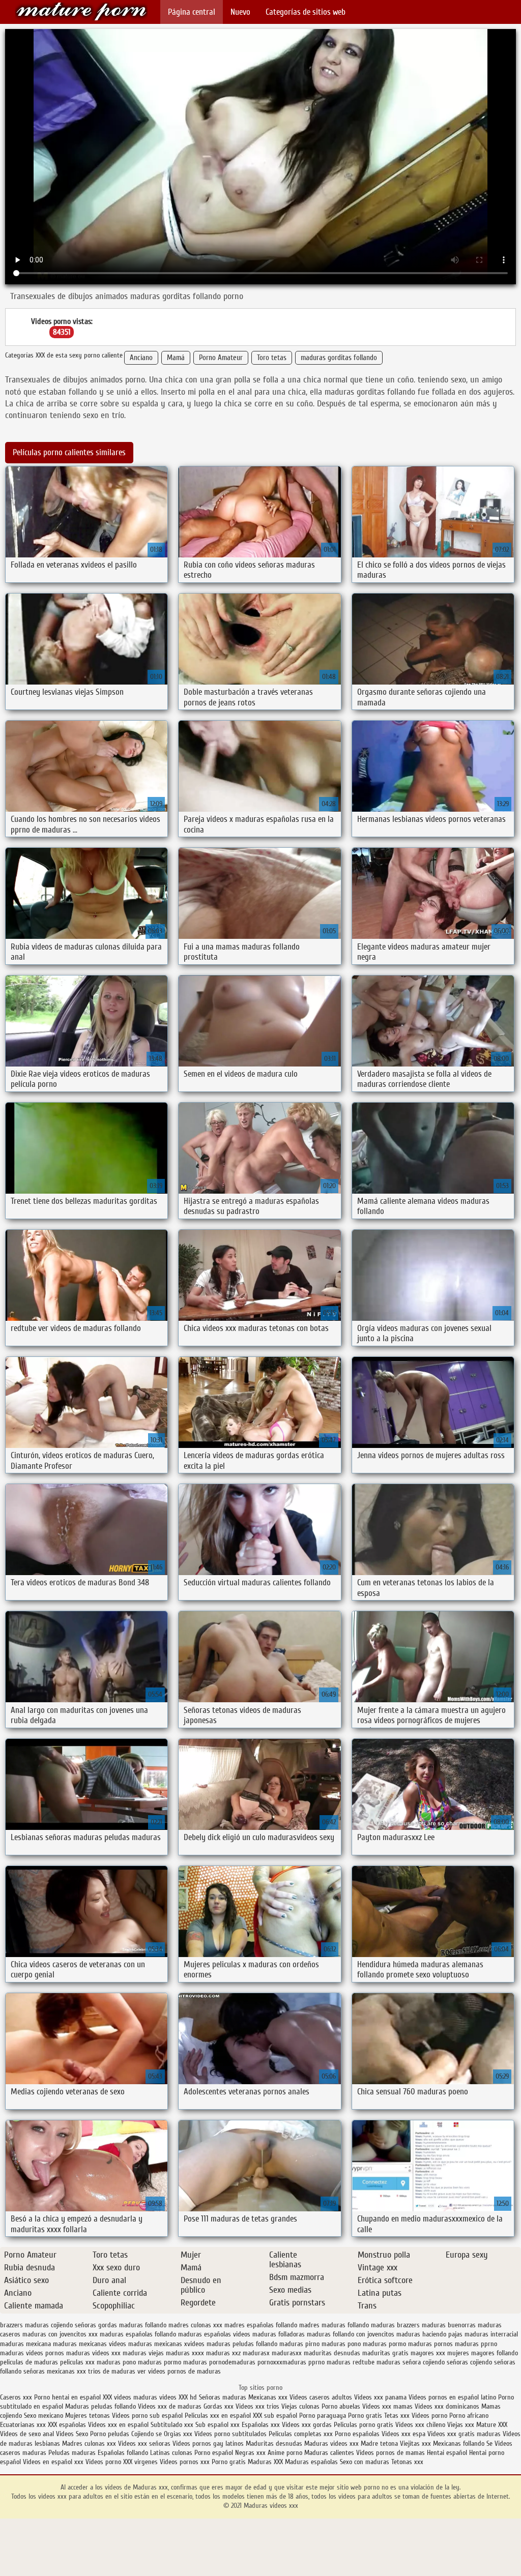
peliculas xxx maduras (90, 2362)
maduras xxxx (185, 2353)
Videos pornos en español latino (453, 2397)
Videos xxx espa (403, 2434)
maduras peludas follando (242, 2344)
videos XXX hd (178, 2397)
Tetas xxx (397, 2416)
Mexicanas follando (459, 2444)
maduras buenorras (449, 2325)
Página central (192, 12)
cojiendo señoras (74, 2325)
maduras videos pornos (32, 2353)
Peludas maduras (72, 2453)
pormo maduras (185, 2362)
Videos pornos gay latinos (209, 2444)
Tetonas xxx (407, 2462)
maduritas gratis (385, 2353)
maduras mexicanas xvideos (166, 2344)
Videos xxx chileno (421, 2425)
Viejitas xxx (415, 2444)
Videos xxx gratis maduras (465, 2434)
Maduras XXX (265, 2462)
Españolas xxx (261, 2425)
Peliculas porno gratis (364, 2425)
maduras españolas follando (138, 2334)
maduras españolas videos (214, 2334)
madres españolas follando (261, 2325)
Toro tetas (272, 358)
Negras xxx (251, 2453)
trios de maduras (112, 2371)
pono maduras (142, 2362)
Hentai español (448, 2453)
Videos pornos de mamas (390, 2453)
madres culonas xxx (195, 2325)
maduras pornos (430, 2344)
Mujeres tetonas (88, 2416)
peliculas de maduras (29, 2362)
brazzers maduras (24, 2325)
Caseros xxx (16, 2397)
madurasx (256, 2353)
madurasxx (287, 2353)
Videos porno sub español (148, 2416)
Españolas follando (123, 2453)
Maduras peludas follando (100, 2406)
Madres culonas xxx (89, 2444)
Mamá (176, 358)
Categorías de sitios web (306, 12)
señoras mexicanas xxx (55, 2371)
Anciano (141, 358)
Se (489, 2444)
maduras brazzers (395, 2325)
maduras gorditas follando (339, 358)
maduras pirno (299, 2344)
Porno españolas (358, 2434)
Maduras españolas (311, 2462)
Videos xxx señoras (145, 2444)
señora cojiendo (424, 2362)
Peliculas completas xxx (301, 2434)
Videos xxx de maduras (170, 2406)
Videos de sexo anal (27, 2434)
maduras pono (341, 2344)
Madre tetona (379, 2444)
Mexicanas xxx (268, 2397)
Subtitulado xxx (173, 2425)
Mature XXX (492, 2425)
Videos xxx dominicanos (448, 2406)
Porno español (214, 2453)
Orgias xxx (178, 2434)
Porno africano (469, 2416)
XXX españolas (67, 2425)
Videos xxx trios (258, 2406)
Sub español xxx (219, 2425)
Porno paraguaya (324, 2416)
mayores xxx (428, 2353)
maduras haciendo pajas (429, 2334)
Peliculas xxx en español (219, 2416)
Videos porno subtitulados (230, 2434)
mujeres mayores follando (483, 2353)
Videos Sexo (72, 2434)
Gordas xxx (220, 2406)
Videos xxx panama (381, 2397)
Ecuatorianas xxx (23, 2425)
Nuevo (240, 12)
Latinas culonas (171, 2453)
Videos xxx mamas (387, 2406)
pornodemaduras (232, 2362)
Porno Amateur (221, 358)
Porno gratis (366, 2416)
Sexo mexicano (44, 2416)
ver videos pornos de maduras (179, 2371)
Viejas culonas (300, 2406)
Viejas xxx (461, 2425)
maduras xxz (223, 2353)
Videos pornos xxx (185, 2462)
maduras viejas (143, 2353)
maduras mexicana (25, 2344)
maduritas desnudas (332, 2353)
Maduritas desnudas (274, 2444)
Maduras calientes (329, 2453)
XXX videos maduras (131, 2397)
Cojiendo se (147, 2434)
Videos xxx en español (118, 2425)
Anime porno (286, 2453)
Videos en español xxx (54, 2462)
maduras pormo (384, 2344)
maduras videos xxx (93, 2353)
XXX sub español (275, 2416)
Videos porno (429, 2416)
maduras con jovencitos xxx (60, 2334)
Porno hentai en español (67, 2397)
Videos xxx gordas (307, 2425)
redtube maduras (377, 2362)
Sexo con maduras (365, 2462)
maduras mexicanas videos (90, 2344)
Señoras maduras (223, 2397)
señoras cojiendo (469, 2362)
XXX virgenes (140, 2462)
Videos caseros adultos (321, 2397)
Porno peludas (110, 2434)
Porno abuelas (341, 2406)
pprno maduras (329, 2362)
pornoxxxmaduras (282, 2362)
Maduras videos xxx (81, 11)
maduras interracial (491, 2334)
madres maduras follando (334, 2325)
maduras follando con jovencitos (351, 2334)
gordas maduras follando (132, 2325)
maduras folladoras (279, 2334)
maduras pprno (476, 2344)
